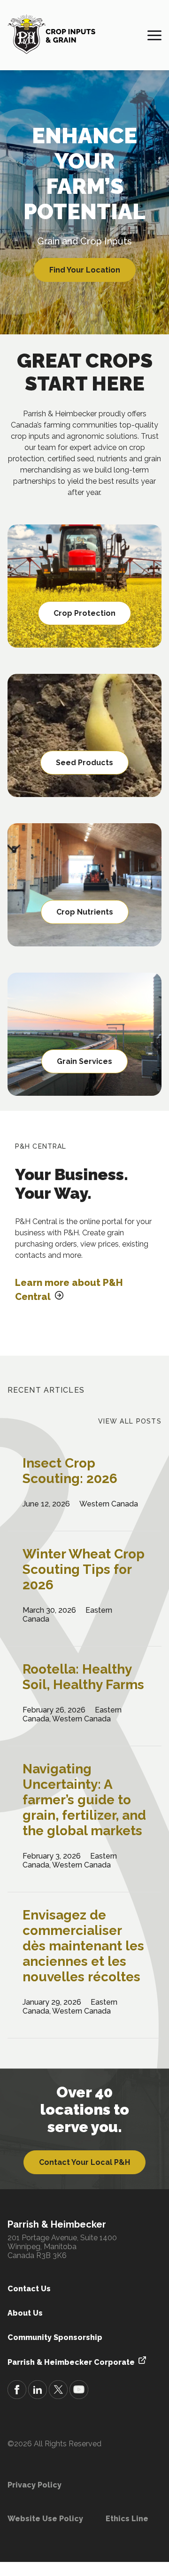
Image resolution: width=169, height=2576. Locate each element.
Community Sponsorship (55, 2337)
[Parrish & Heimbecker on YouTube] (79, 2391)
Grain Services (84, 1061)
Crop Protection (84, 613)
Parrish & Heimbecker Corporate (71, 2362)
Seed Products (84, 763)
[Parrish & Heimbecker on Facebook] (17, 2391)
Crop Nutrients (85, 912)
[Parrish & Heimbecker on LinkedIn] (38, 2391)
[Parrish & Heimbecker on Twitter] (58, 2391)
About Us (25, 2313)
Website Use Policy (45, 2519)
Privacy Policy (35, 2485)
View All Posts (130, 1421)
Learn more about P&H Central (69, 1290)
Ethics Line (127, 2519)
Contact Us (29, 2289)
